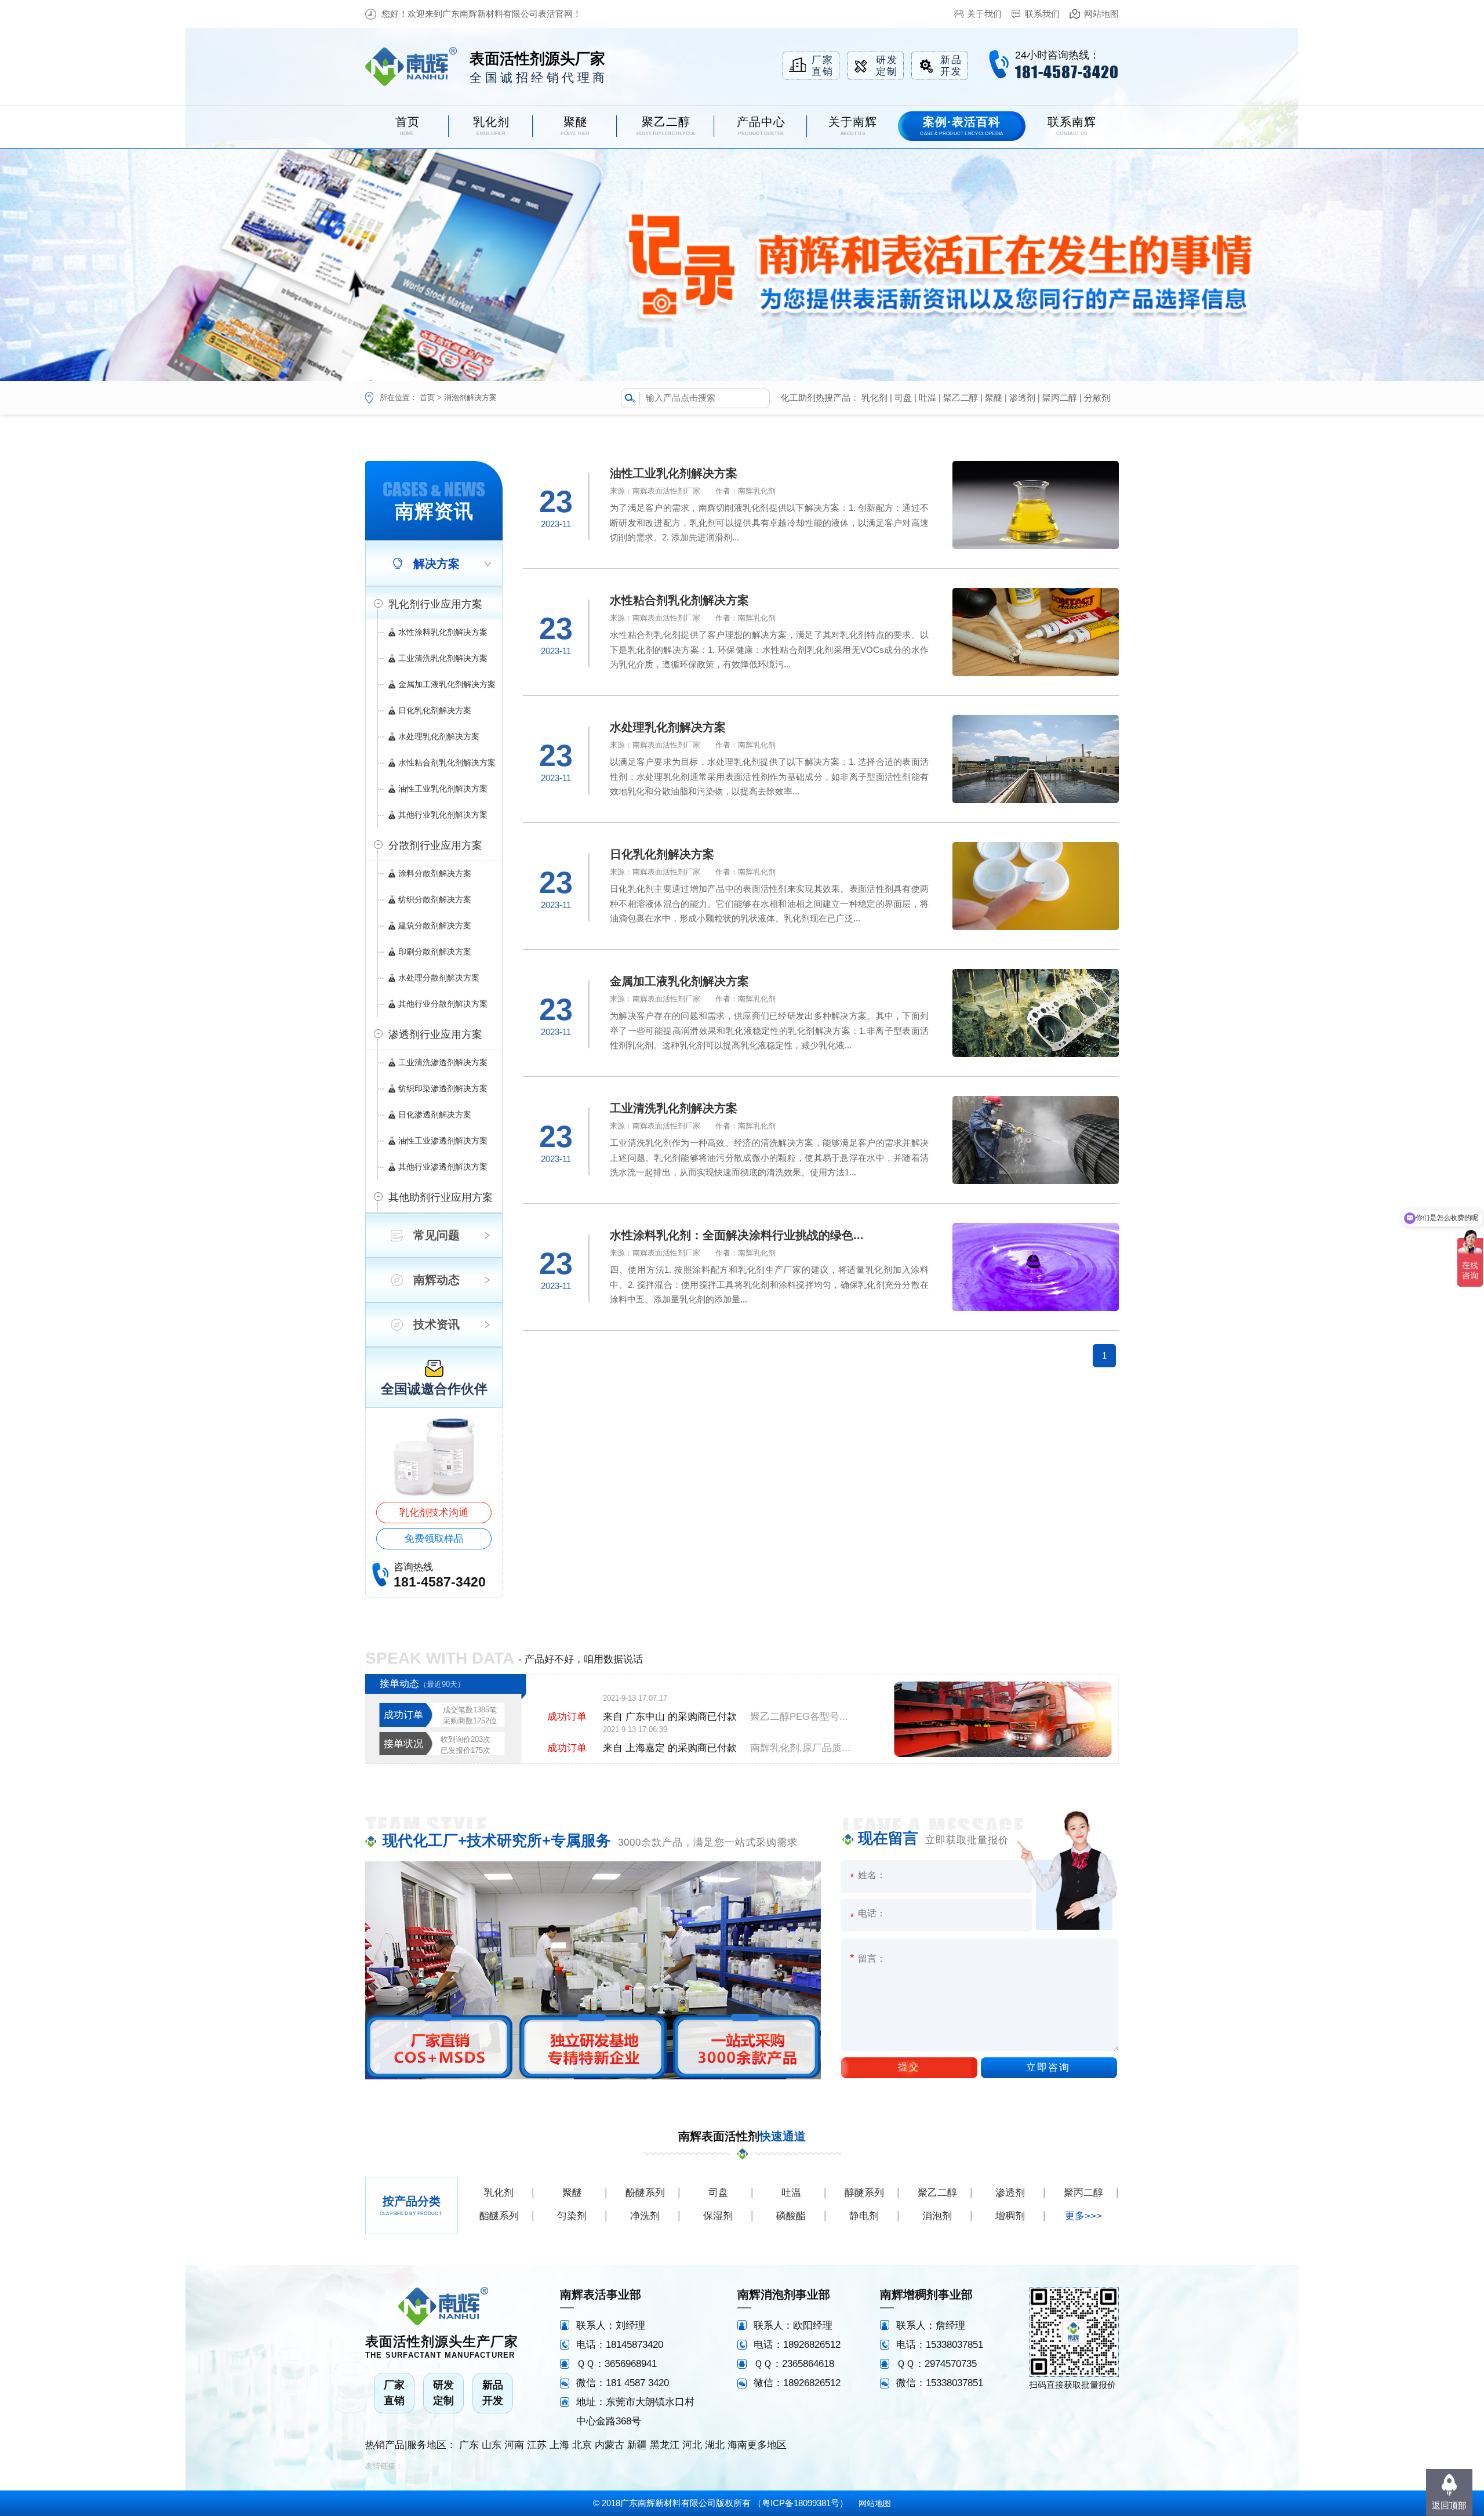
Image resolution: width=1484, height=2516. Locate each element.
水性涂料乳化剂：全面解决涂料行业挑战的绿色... (737, 1235)
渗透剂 (1022, 397)
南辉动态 (437, 1280)
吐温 (927, 397)
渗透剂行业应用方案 (435, 1034)
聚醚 (994, 397)
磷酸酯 (791, 2216)
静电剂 (864, 2216)
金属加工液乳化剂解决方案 (447, 684)
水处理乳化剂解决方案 (439, 736)
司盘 (903, 397)
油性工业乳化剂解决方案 (443, 789)
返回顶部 (1449, 2505)
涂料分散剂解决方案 (435, 873)
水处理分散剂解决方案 (439, 978)
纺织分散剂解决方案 (435, 899)
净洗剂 (645, 2216)
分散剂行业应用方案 (435, 845)
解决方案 (437, 564)
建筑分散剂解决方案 (435, 925)
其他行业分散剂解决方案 (443, 1004)
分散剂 (1097, 397)
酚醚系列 (645, 2193)
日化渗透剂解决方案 (435, 1114)
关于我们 (984, 14)
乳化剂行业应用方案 (435, 604)
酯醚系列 (499, 2216)
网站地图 (1101, 14)
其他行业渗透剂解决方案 (443, 1167)
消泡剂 (937, 2216)
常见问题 (437, 1235)
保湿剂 (718, 2216)
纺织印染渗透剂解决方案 (443, 1088)
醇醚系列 (864, 2193)
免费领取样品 (434, 1539)
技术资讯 (437, 1324)
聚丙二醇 (1060, 397)
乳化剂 (874, 397)
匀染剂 (572, 2216)
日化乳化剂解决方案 (435, 710)
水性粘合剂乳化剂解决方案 (447, 763)
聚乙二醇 (961, 397)
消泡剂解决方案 (470, 397)
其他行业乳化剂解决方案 (443, 815)
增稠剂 (1010, 2216)
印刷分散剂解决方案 (435, 952)
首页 (427, 397)
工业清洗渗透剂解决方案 (443, 1062)
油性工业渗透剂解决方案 (443, 1141)
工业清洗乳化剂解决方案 (443, 658)
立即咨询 (1048, 2067)
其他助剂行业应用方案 (441, 1197)
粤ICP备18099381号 (801, 2503)
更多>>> (1083, 2216)
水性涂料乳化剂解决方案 (443, 632)
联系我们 (1042, 14)
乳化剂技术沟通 (434, 1513)
